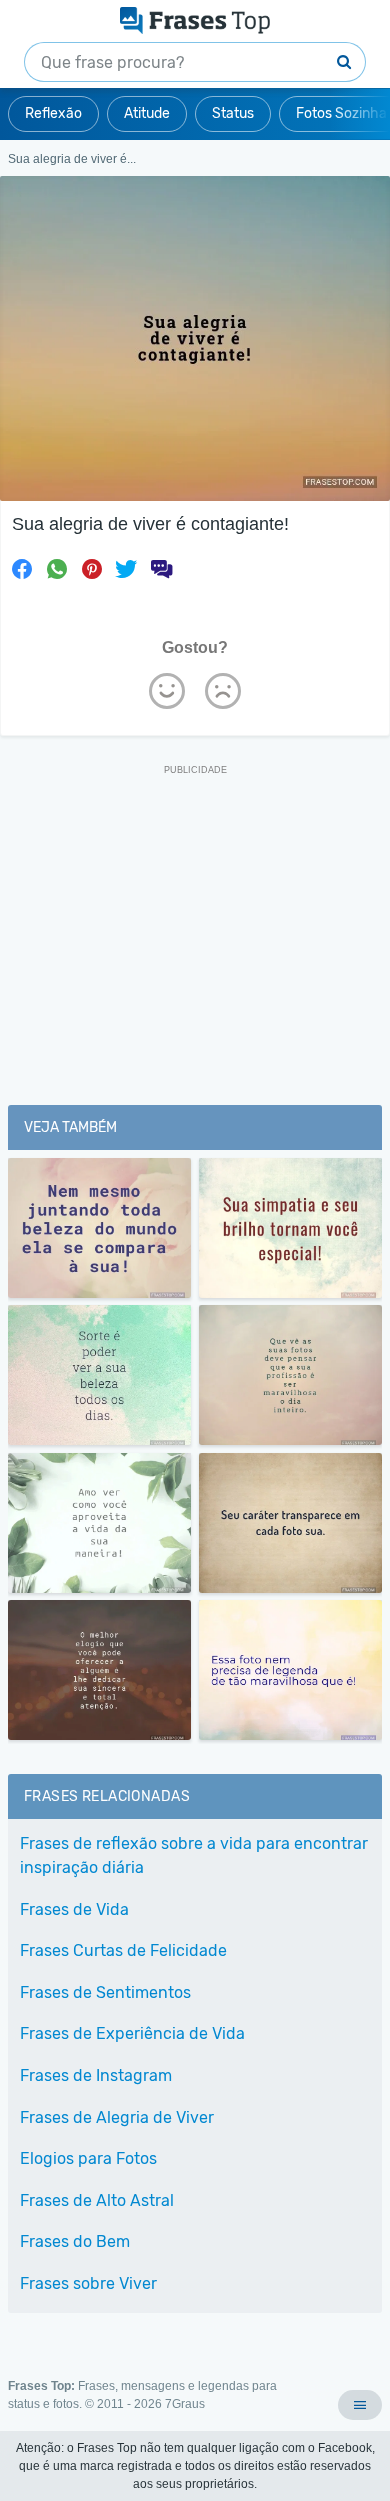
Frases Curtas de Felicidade (123, 1950)
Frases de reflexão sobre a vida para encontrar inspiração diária (194, 1855)
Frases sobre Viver (88, 2283)
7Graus (185, 2404)
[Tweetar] (126, 569)
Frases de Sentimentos (105, 1992)
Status (233, 113)
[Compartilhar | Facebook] (22, 569)
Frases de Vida (74, 1909)
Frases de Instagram (96, 2075)
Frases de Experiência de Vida (132, 2033)
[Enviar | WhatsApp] (57, 569)
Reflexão (53, 113)
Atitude (147, 113)
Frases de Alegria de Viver (117, 2117)
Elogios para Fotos (88, 2158)
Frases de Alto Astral (97, 2200)
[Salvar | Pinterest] (92, 569)
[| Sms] (161, 569)
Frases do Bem (75, 2241)
